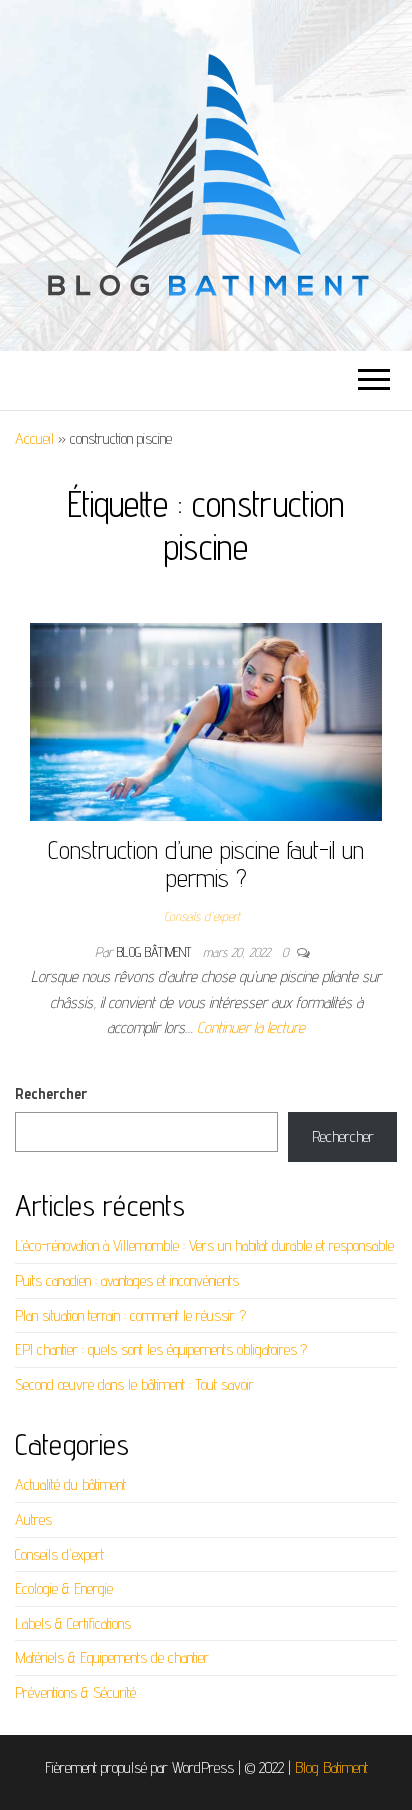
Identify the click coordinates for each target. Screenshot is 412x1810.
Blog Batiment (331, 1767)
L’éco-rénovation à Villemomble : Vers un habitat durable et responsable (204, 1245)
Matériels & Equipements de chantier (112, 1657)
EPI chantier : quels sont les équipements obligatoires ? (161, 1349)
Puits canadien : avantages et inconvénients (127, 1280)
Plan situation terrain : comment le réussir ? (130, 1315)
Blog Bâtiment (156, 952)
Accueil (34, 438)
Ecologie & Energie (64, 1588)
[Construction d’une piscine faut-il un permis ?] (206, 720)
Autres (33, 1519)
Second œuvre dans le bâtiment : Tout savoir (134, 1384)
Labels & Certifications (73, 1623)
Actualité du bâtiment (70, 1484)
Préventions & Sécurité (75, 1692)
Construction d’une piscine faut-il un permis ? (206, 864)
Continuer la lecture (251, 1027)
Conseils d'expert (202, 916)
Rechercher (51, 1093)
